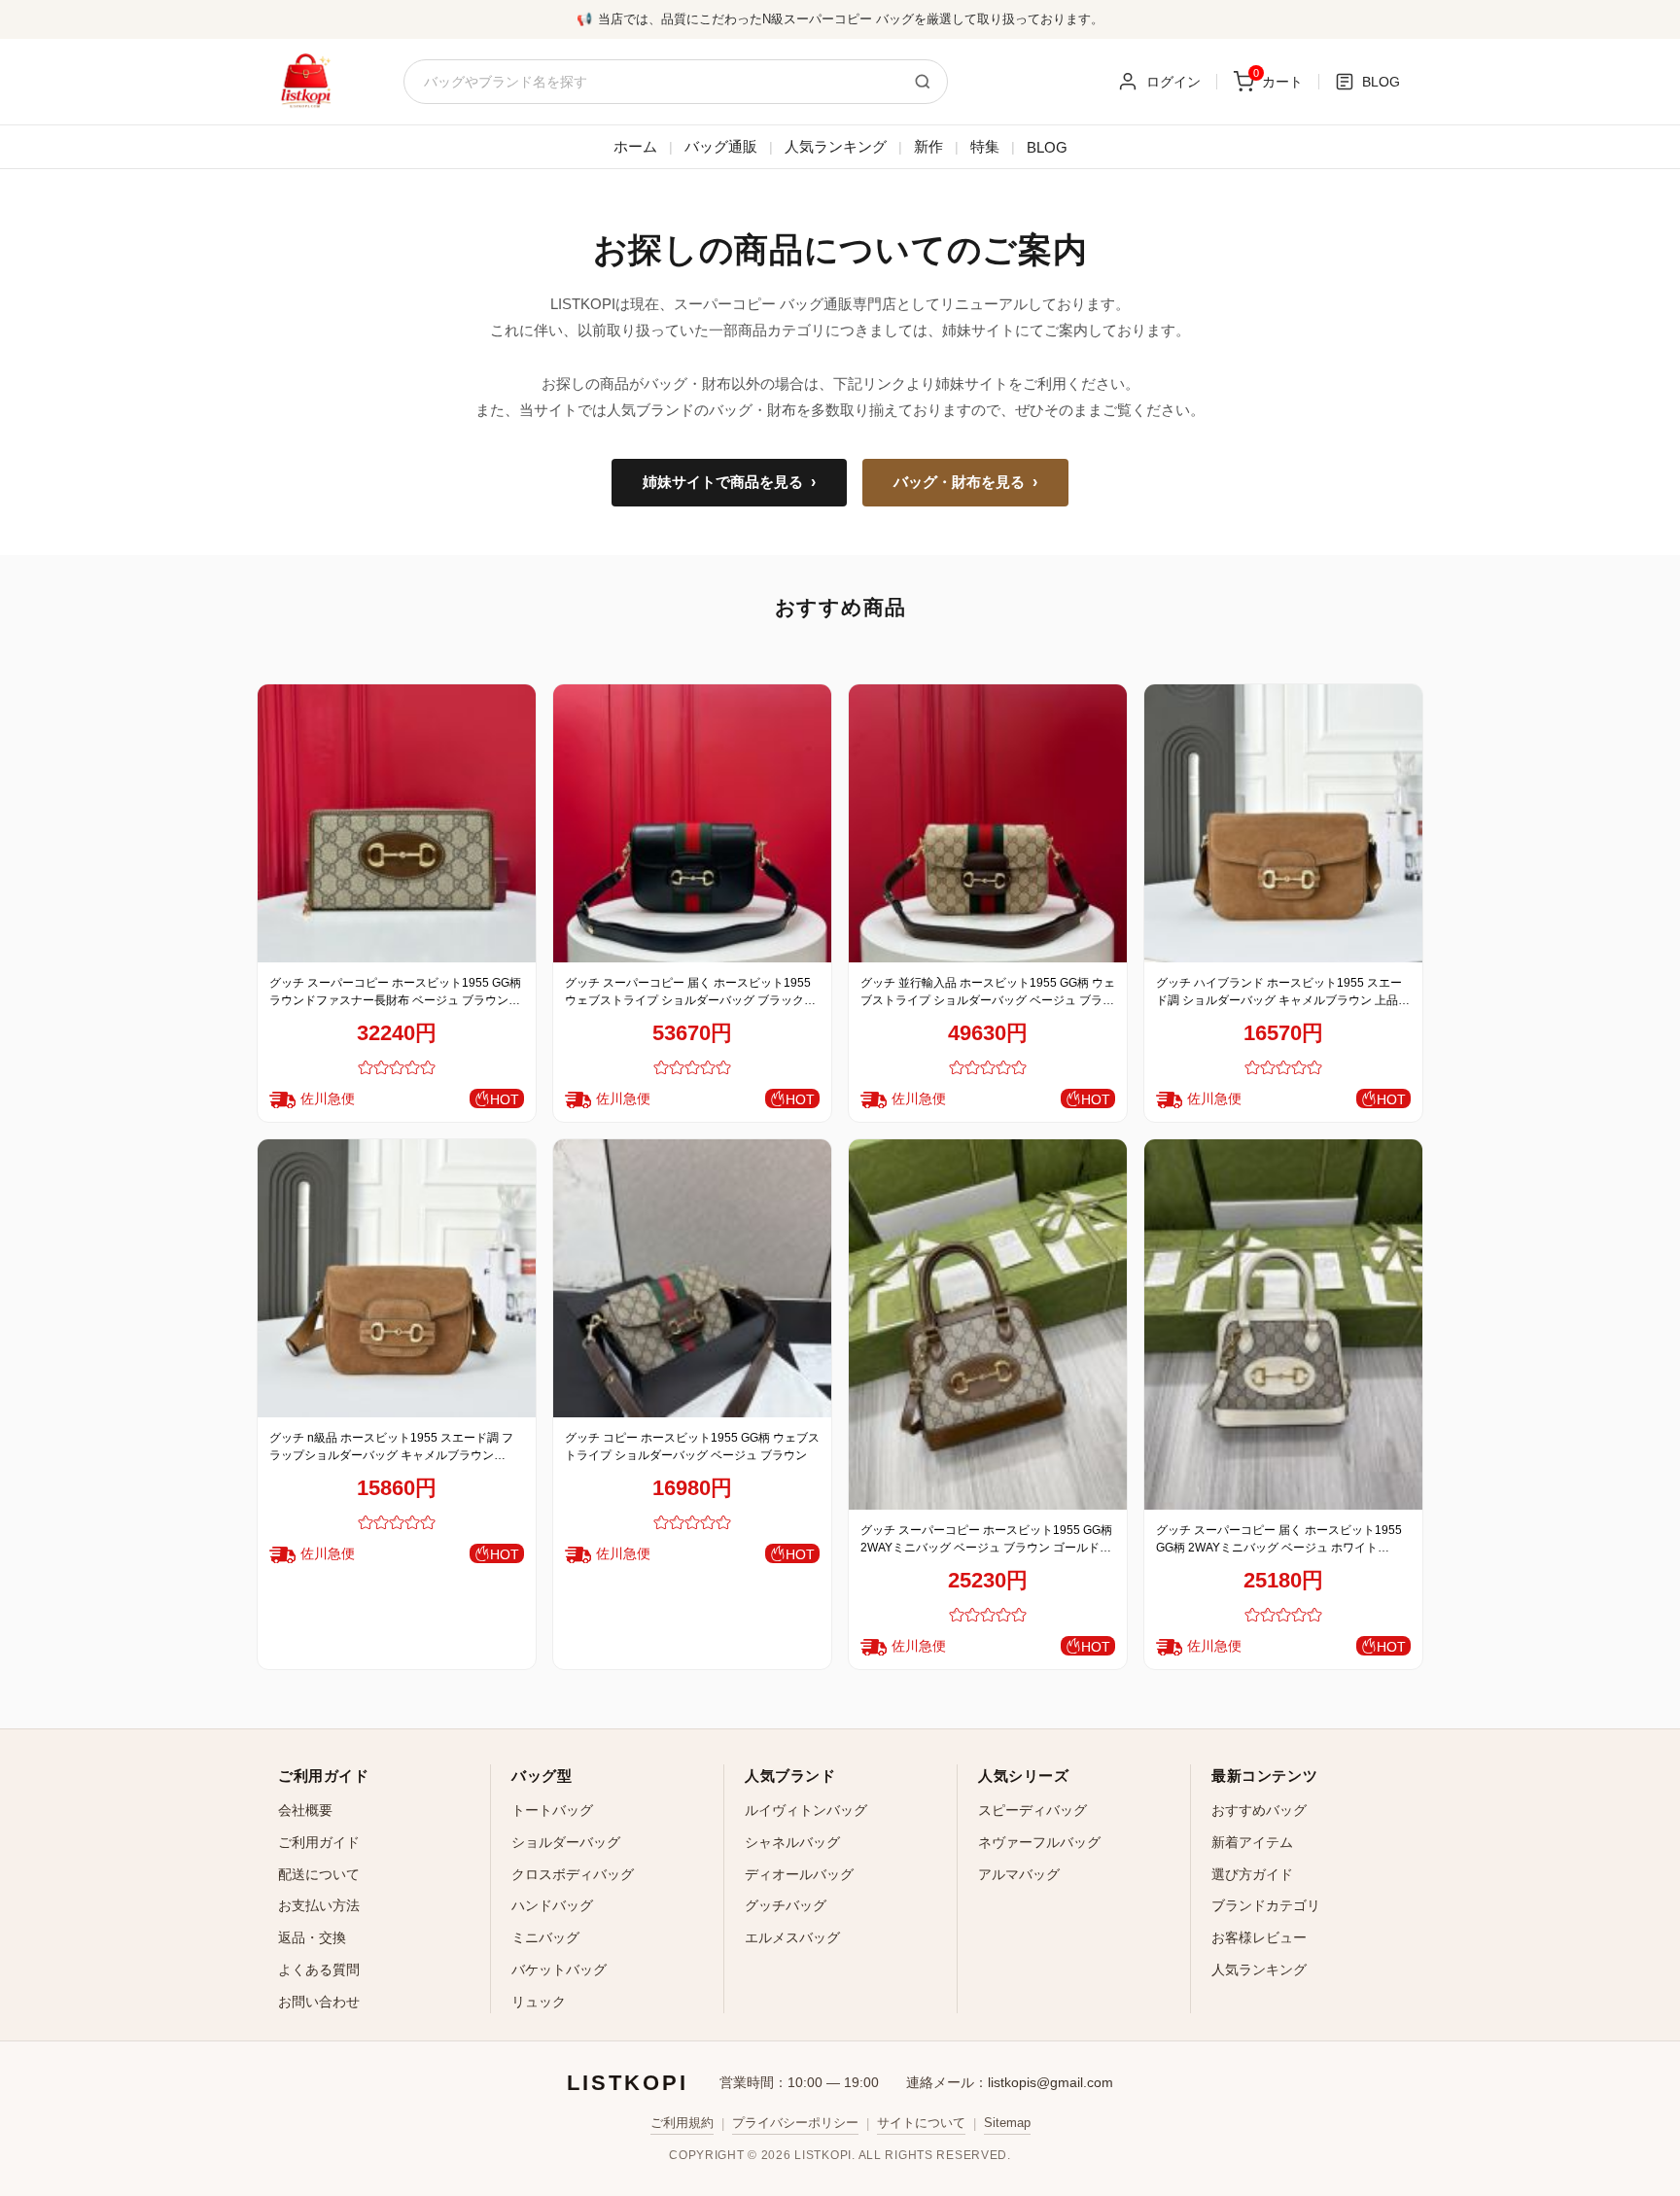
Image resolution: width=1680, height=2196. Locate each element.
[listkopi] (305, 82)
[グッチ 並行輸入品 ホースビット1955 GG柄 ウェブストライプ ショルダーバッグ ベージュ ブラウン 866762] (988, 823)
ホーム (635, 146)
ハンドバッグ (552, 1905)
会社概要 (305, 1810)
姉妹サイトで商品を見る (729, 482)
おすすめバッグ (1259, 1810)
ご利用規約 (682, 2123)
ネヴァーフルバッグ (1039, 1842)
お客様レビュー (1259, 1937)
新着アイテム (1252, 1842)
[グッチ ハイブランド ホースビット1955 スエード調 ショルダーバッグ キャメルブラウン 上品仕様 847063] (1283, 823)
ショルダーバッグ (566, 1842)
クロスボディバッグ (573, 1874)
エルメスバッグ (792, 1937)
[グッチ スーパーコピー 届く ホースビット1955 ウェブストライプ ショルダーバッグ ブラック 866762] (692, 823)
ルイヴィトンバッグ (806, 1810)
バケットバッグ (559, 1969)
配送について (319, 1874)
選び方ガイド (1252, 1874)
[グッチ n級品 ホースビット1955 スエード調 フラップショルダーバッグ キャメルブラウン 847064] (397, 1278)
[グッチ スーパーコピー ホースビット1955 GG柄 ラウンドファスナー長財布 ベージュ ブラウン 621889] (397, 823)
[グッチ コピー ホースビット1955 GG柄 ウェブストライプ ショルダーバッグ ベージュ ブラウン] (692, 1278)
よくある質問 (319, 1969)
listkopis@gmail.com (1050, 2082)
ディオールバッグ (799, 1874)
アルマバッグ (1019, 1874)
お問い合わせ (319, 2002)
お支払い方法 (319, 1905)
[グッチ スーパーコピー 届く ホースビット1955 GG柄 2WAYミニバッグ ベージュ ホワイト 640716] (1283, 1325)
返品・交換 (312, 1937)
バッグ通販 (721, 146)
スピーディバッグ (1032, 1810)
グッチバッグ (786, 1905)
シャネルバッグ (792, 1842)
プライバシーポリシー (795, 2123)
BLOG (1047, 147)
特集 (985, 146)
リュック (539, 2002)
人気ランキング (836, 146)
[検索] (923, 82)
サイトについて (921, 2123)
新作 (928, 146)
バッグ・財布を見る (965, 482)
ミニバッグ (545, 1937)
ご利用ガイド (319, 1842)
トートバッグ (552, 1810)
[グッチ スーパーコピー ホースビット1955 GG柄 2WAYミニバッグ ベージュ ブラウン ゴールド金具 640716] (988, 1325)
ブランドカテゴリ (1266, 1905)
